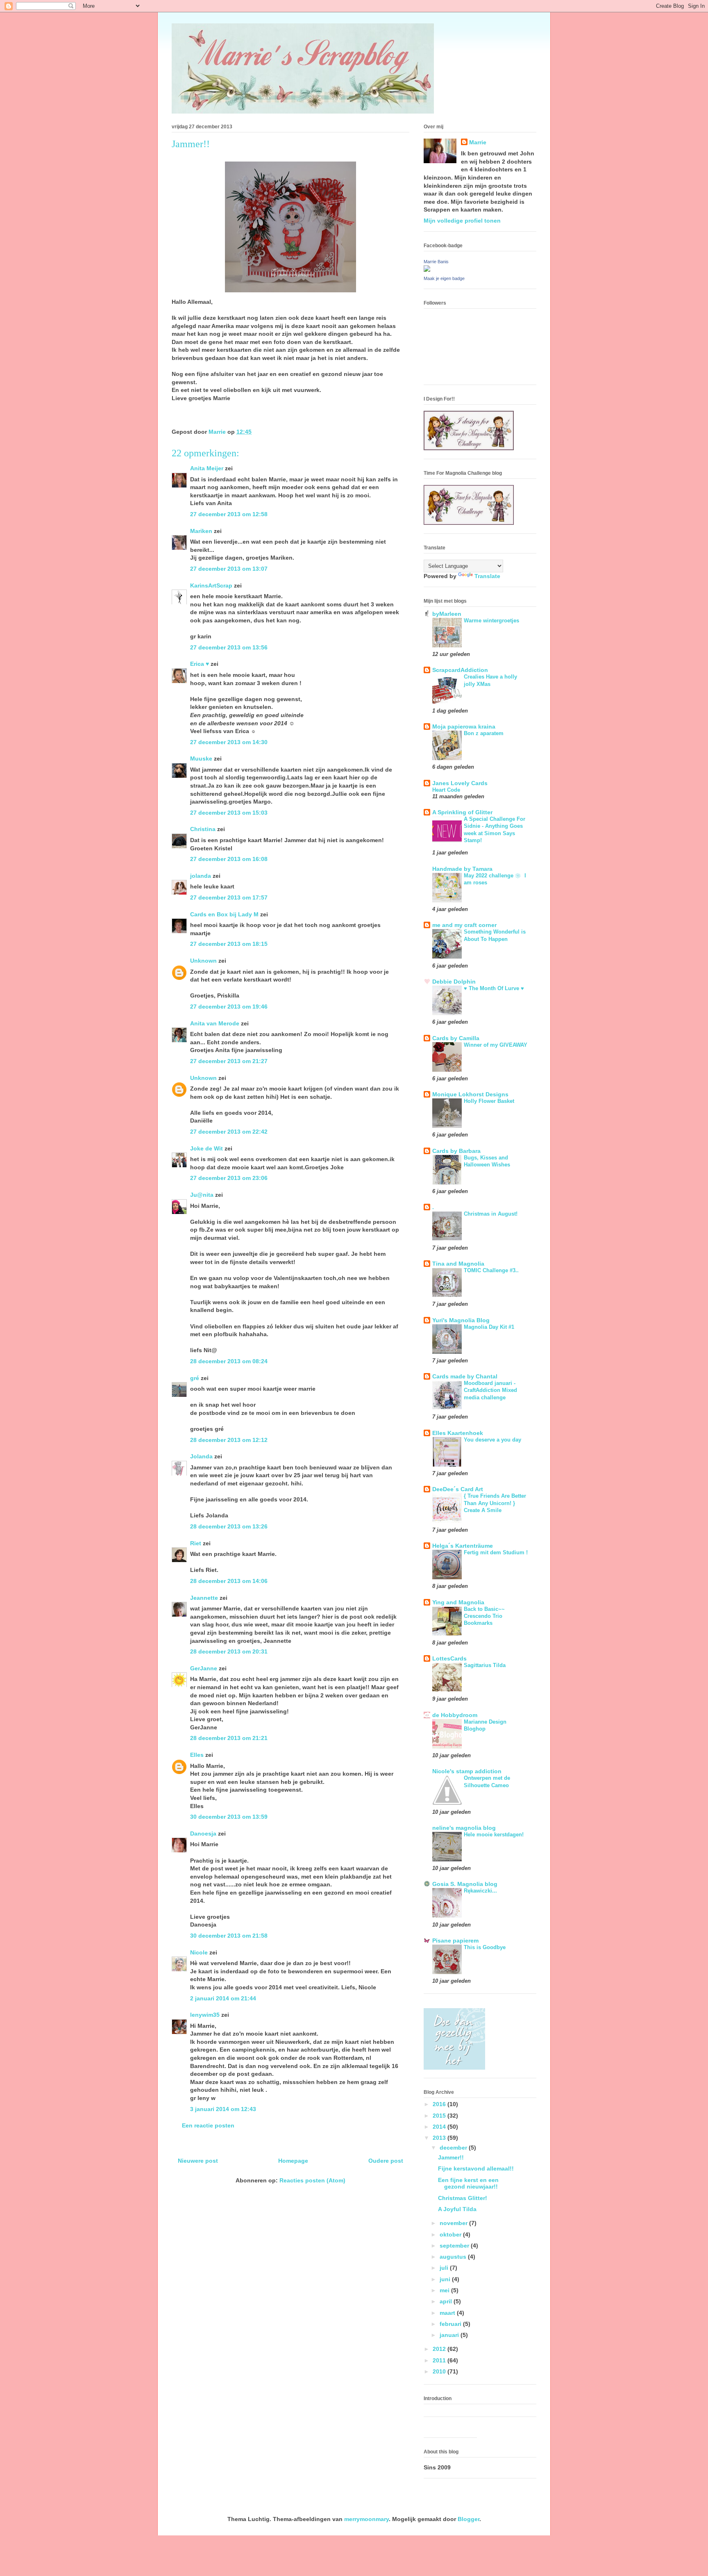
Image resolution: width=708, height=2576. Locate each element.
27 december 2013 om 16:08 (229, 859)
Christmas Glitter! (463, 2198)
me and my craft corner (464, 925)
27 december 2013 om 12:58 (229, 514)
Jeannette (204, 1598)
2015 (440, 2116)
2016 (440, 2104)
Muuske (201, 758)
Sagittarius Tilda (485, 1665)
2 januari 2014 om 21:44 (223, 1998)
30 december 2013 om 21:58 (229, 1936)
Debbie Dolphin (454, 982)
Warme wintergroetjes (491, 621)
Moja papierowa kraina (464, 727)
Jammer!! (451, 2157)
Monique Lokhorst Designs (470, 1094)
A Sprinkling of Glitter (462, 812)
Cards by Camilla (456, 1038)
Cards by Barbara (456, 1151)
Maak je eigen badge (444, 278)
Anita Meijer (207, 468)
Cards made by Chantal (465, 1376)
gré (195, 1378)
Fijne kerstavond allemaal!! (476, 2168)
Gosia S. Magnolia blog (465, 1884)
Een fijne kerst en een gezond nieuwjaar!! (468, 2183)
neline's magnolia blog (464, 1828)
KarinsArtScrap (211, 585)
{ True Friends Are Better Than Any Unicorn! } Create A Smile (495, 1503)
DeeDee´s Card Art (458, 1489)
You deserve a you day (492, 1440)
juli (445, 2268)
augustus (454, 2257)
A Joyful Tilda (457, 2209)
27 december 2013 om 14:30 (229, 742)
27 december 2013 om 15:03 (229, 813)
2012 (440, 2349)
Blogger (469, 2519)
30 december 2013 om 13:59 (229, 1817)
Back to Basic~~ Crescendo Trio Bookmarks (484, 1616)
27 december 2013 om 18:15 (229, 944)
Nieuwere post (198, 2161)
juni (446, 2279)
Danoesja (203, 1833)
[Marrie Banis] (427, 270)
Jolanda (201, 1456)
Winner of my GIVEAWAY (496, 1045)
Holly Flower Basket (489, 1101)
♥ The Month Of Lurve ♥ (494, 988)
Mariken (201, 531)
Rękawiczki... (480, 1891)
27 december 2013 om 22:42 (229, 1132)
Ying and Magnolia (458, 1602)
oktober (451, 2234)
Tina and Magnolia (458, 1264)
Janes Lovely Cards (460, 783)
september (455, 2246)
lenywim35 (205, 2015)
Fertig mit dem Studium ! (496, 1552)
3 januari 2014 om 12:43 (223, 2109)
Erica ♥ (200, 664)
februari (451, 2324)
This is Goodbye (485, 1947)
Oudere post (386, 2161)
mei (445, 2290)
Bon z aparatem (484, 733)
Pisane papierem (455, 1941)
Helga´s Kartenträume (463, 1546)
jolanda (201, 876)
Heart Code (446, 790)
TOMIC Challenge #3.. (491, 1270)
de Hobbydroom (455, 1715)
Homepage (293, 2161)
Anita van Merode (215, 1023)
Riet (196, 1543)
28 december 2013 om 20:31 (229, 1651)
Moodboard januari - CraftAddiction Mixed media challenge (490, 1390)
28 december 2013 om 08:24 (229, 1361)
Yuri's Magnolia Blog (461, 1320)
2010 (440, 2371)
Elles (197, 1755)
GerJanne (204, 1668)
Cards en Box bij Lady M (224, 914)
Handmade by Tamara (462, 869)
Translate (487, 576)
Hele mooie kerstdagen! (494, 1835)
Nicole (199, 1952)
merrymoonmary (366, 2519)
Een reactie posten (208, 2125)
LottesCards (449, 1658)
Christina (203, 829)
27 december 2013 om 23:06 (229, 1178)
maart (448, 2313)
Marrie (478, 142)
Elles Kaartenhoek (458, 1433)
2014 (440, 2127)
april (447, 2301)
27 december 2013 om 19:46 (229, 1007)
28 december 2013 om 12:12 (229, 1440)
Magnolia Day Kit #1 (489, 1327)
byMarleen (447, 614)
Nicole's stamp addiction (467, 1771)
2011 (440, 2360)
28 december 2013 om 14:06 (229, 1581)
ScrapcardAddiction (460, 670)
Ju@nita (203, 1195)
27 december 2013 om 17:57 (229, 897)
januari (450, 2335)
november (454, 2223)
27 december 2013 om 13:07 (229, 569)
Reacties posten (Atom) (312, 2180)
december (454, 2148)
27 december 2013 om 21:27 (229, 1061)
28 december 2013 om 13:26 (229, 1526)
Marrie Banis (436, 262)
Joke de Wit (206, 1148)
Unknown (203, 961)
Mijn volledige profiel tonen (462, 221)
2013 (440, 2138)
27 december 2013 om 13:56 (229, 647)
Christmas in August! (491, 1214)
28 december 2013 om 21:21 (229, 1738)
